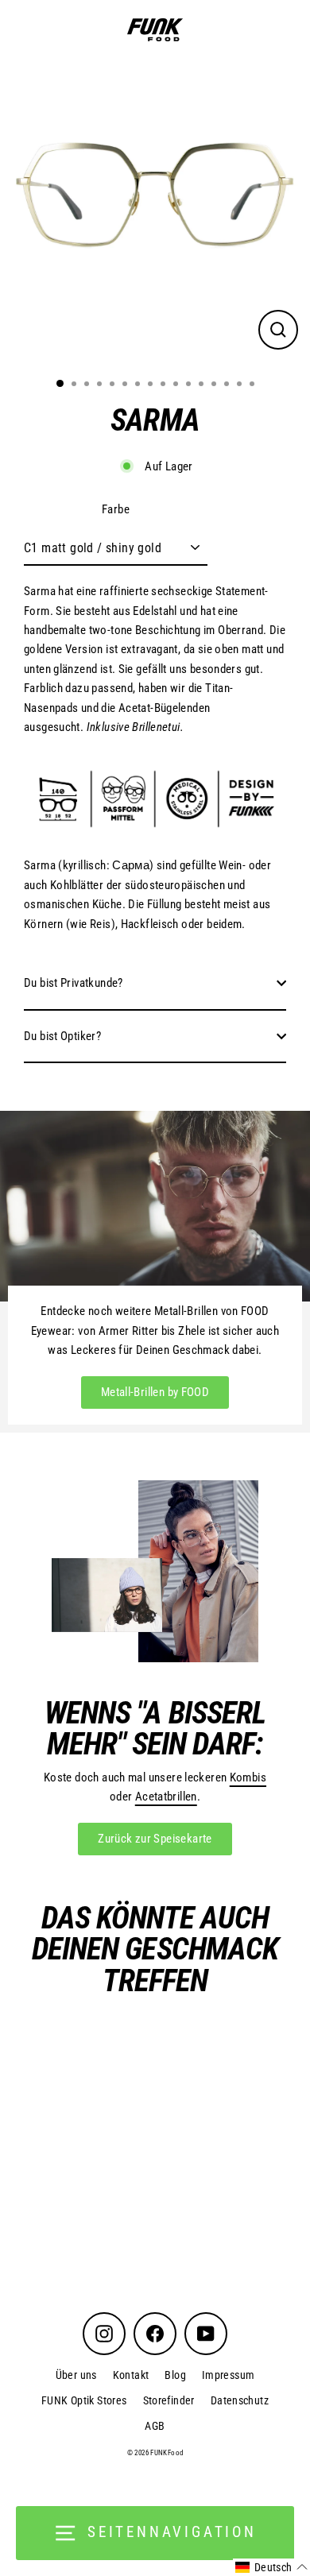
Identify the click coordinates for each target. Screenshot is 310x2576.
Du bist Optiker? (62, 1036)
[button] (271, 2567)
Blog (175, 2375)
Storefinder (169, 2400)
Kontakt (131, 2375)
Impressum (228, 2375)
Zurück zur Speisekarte (155, 1839)
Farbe (116, 509)
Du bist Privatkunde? (74, 983)
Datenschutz (240, 2400)
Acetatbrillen (166, 1797)
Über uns (76, 2375)
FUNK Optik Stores (84, 2400)
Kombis (248, 1777)
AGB (155, 2426)
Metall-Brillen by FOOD (155, 1392)
